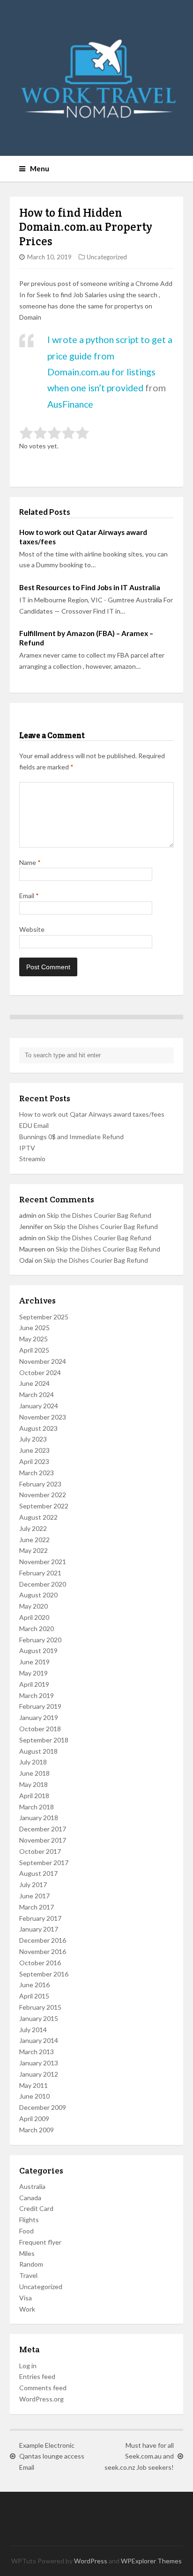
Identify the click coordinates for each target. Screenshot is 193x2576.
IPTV (27, 1148)
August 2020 (38, 1595)
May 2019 (33, 1673)
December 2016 (43, 1940)
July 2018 (33, 1762)
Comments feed (43, 2388)
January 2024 (39, 1406)
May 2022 (33, 1550)
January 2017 (39, 1929)
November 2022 (43, 1495)
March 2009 (37, 2130)
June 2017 (34, 1896)
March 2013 (37, 2052)
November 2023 (43, 1417)
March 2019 (37, 1695)
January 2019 (39, 1717)
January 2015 (39, 2018)
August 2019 (38, 1650)
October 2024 (40, 1372)
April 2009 (34, 2119)
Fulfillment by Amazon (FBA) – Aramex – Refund (86, 638)
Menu (40, 168)
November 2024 (43, 1361)
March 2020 (37, 1628)
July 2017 (33, 1884)
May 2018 (33, 1784)
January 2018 (39, 1818)
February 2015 (40, 2007)
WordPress (91, 2561)
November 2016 (43, 1951)
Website (32, 929)
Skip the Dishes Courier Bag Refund (99, 1215)
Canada (30, 2198)
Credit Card (36, 2208)
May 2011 (33, 2085)
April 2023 (34, 1461)
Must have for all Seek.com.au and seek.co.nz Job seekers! (139, 2456)
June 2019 (34, 1662)
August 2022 (38, 1517)
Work (27, 2309)
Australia (32, 2186)
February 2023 (40, 1484)
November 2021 (43, 1562)
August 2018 (38, 1751)
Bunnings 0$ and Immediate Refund (71, 1137)
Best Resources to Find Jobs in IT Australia (90, 587)
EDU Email (34, 1125)
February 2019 (40, 1706)
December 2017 (43, 1829)
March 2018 (37, 1807)
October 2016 (40, 1963)
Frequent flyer (40, 2242)
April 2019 (34, 1684)
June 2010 (34, 2096)
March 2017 (37, 1907)
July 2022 (33, 1528)
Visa (26, 2298)
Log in (28, 2366)
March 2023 (37, 1473)
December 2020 (43, 1584)
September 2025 (44, 1317)
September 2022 (44, 1506)
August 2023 (38, 1428)
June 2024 (34, 1383)
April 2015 (34, 1996)
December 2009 (43, 2107)
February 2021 (40, 1573)
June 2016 (34, 1985)
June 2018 (34, 1773)
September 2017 (44, 1862)
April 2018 (34, 1796)
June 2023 (34, 1450)
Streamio (32, 1159)
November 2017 (43, 1840)
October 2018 (40, 1729)
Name (30, 862)
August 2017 (38, 1873)
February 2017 (40, 1918)
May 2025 (33, 1339)
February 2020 (40, 1640)
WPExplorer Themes (151, 2561)
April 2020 (34, 1617)
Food (26, 2231)
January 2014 (39, 2040)
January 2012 (39, 2074)
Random (31, 2264)
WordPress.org (41, 2399)
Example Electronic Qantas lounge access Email (52, 2456)
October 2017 (40, 1851)
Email (29, 896)
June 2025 (34, 1328)
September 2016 (44, 1974)
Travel (28, 2275)
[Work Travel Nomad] (97, 78)
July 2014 (33, 2030)
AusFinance (70, 404)
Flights (29, 2220)
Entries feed (37, 2376)
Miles (27, 2253)
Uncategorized (107, 257)
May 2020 (33, 1606)
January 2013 (39, 2063)
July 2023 (33, 1439)
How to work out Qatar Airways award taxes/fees (83, 537)
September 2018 (44, 1740)
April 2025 (34, 1350)
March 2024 (37, 1394)
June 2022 (34, 1540)
